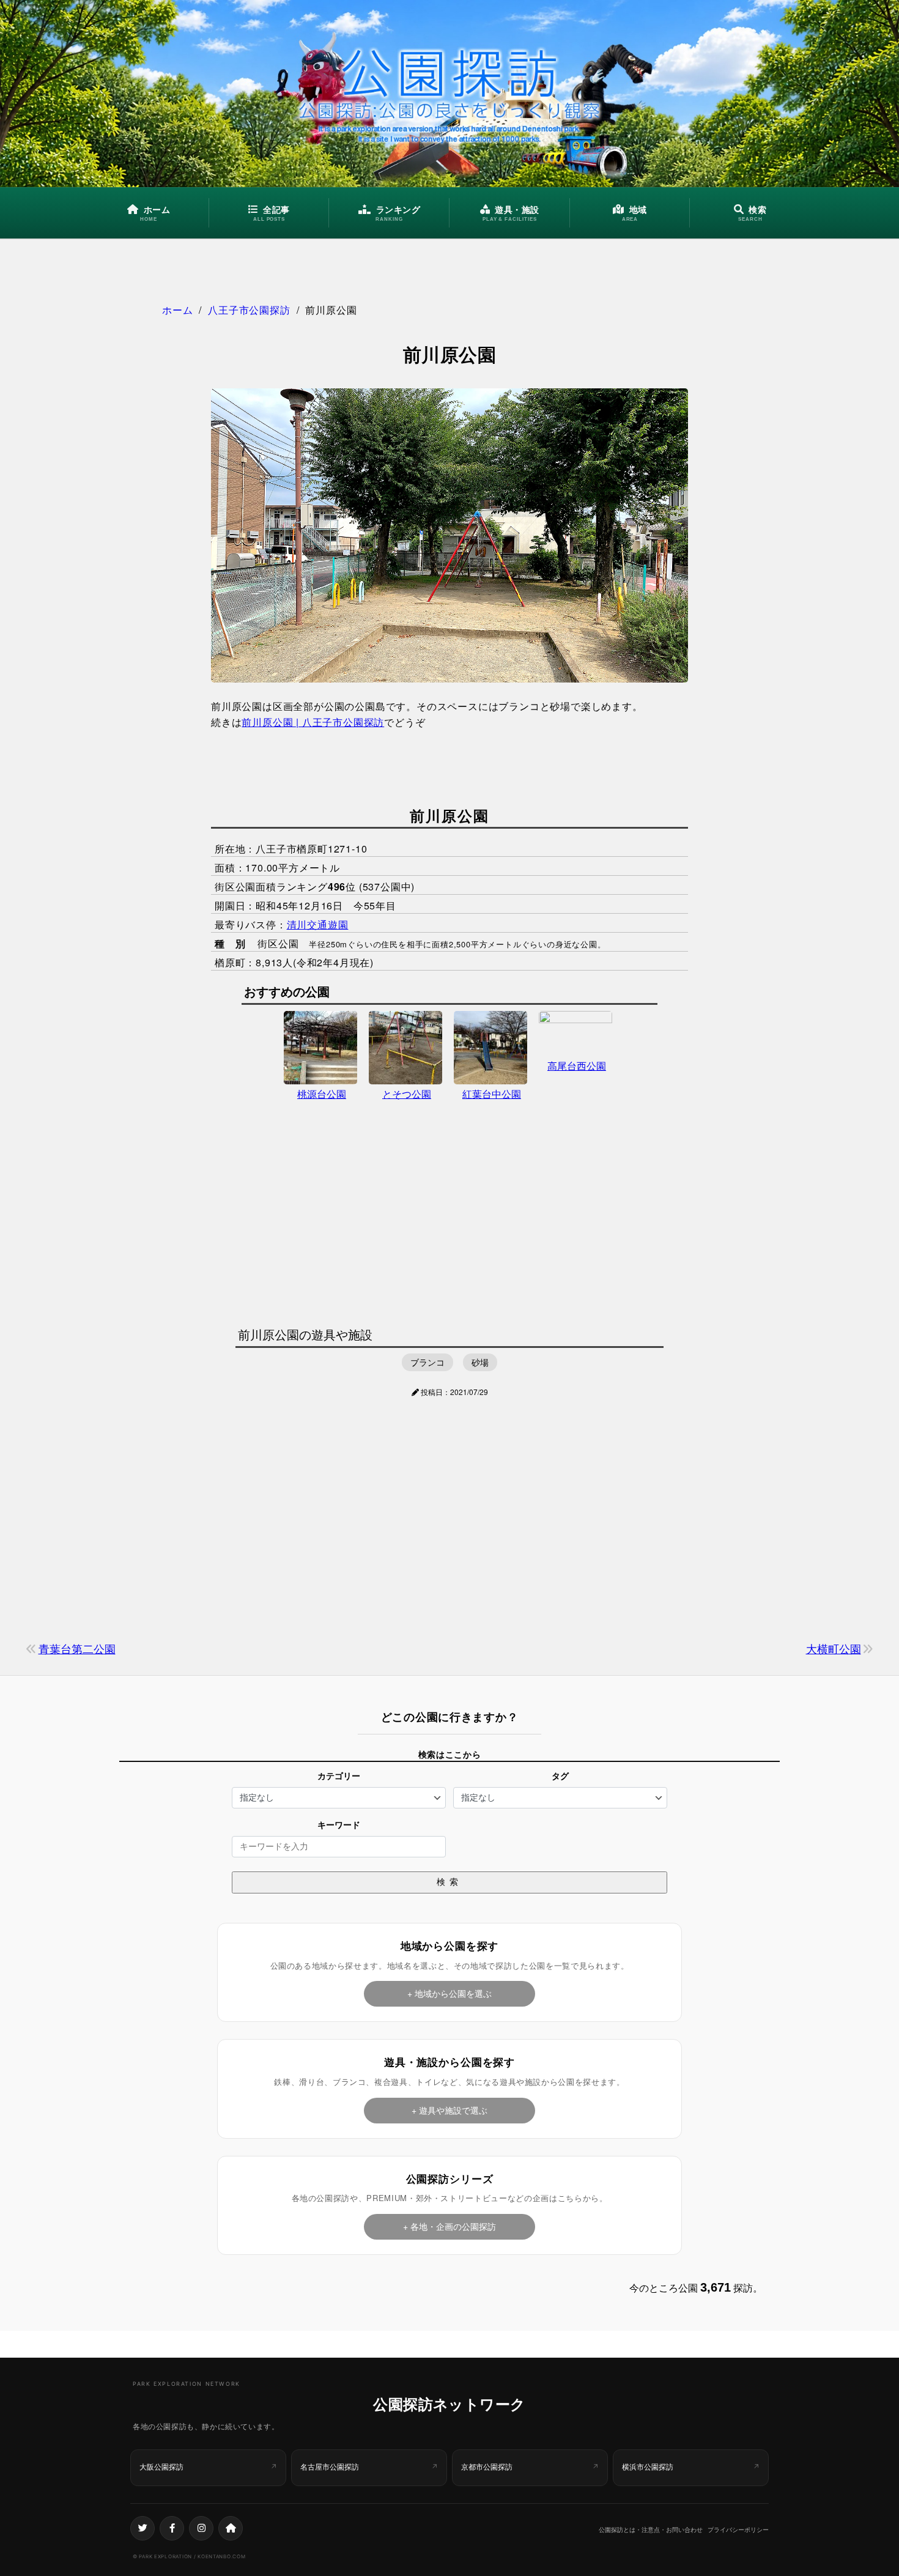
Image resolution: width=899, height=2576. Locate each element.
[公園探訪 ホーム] (449, 94)
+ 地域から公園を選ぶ (449, 1993)
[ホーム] (231, 2528)
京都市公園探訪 (487, 2467)
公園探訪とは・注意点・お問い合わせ (651, 2530)
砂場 (480, 1362)
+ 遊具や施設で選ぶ (449, 2110)
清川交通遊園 (318, 924)
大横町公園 (834, 1648)
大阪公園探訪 (161, 2467)
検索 (449, 1882)
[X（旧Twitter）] (142, 2528)
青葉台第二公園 (77, 1648)
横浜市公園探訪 (648, 2467)
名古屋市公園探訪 (330, 2467)
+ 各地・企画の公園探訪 (449, 2226)
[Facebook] (172, 2528)
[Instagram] (201, 2528)
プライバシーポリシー (738, 2530)
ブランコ (427, 1362)
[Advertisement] (449, 1213)
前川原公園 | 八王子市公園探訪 (313, 722)
